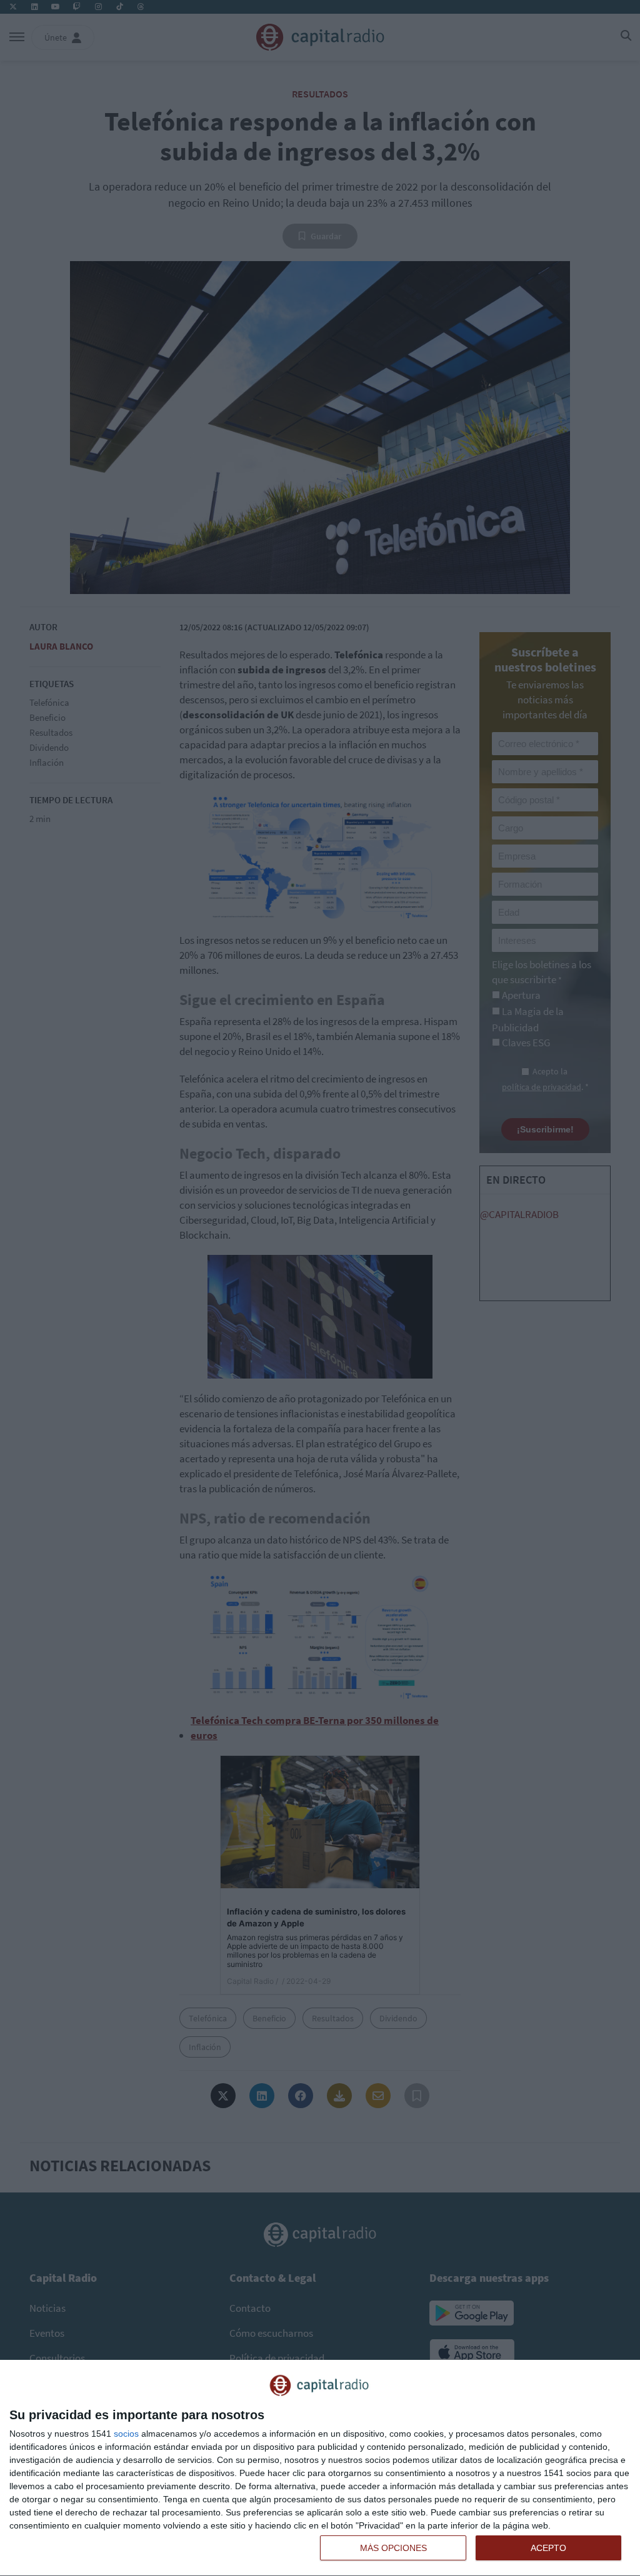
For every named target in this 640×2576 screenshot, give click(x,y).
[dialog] (320, 2468)
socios (126, 2434)
